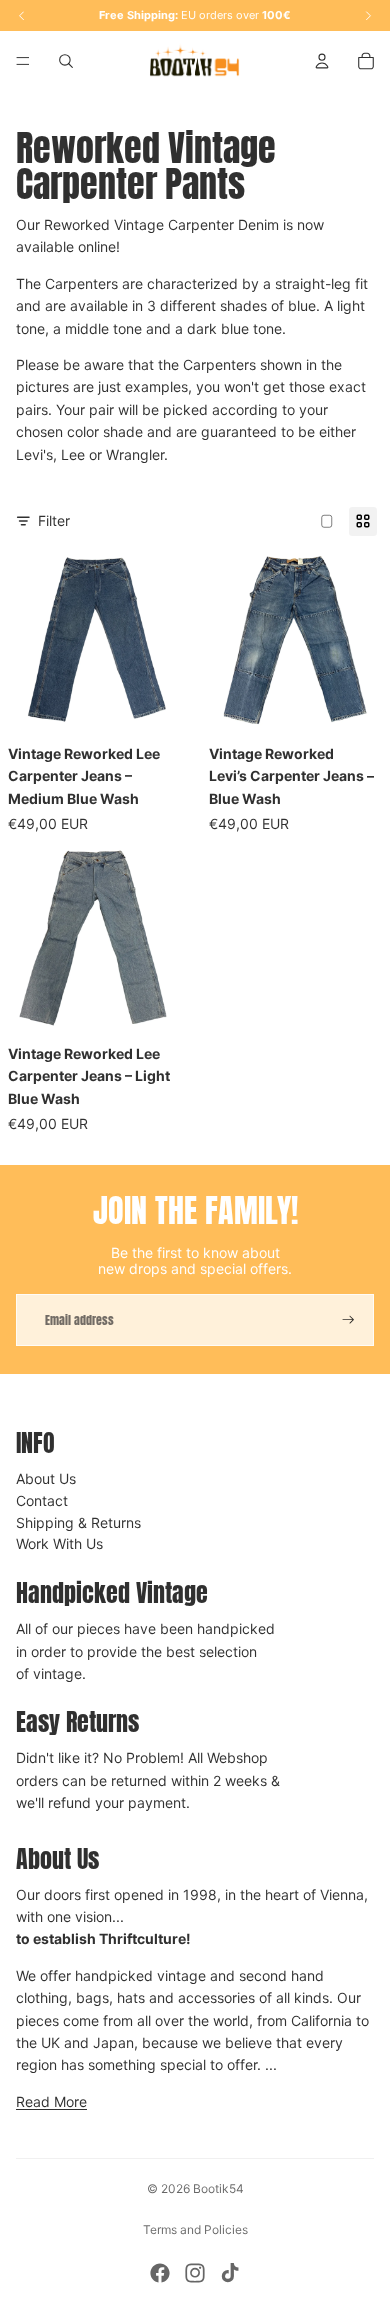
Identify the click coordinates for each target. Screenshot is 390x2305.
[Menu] (23, 61)
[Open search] (66, 61)
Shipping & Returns (78, 1522)
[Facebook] (160, 2273)
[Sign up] (348, 1320)
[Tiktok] (230, 2273)
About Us (46, 1478)
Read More (51, 2101)
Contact (42, 1500)
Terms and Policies (195, 2229)
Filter (54, 520)
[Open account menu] (322, 61)
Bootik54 (218, 2188)
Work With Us (59, 1543)
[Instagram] (195, 2273)
